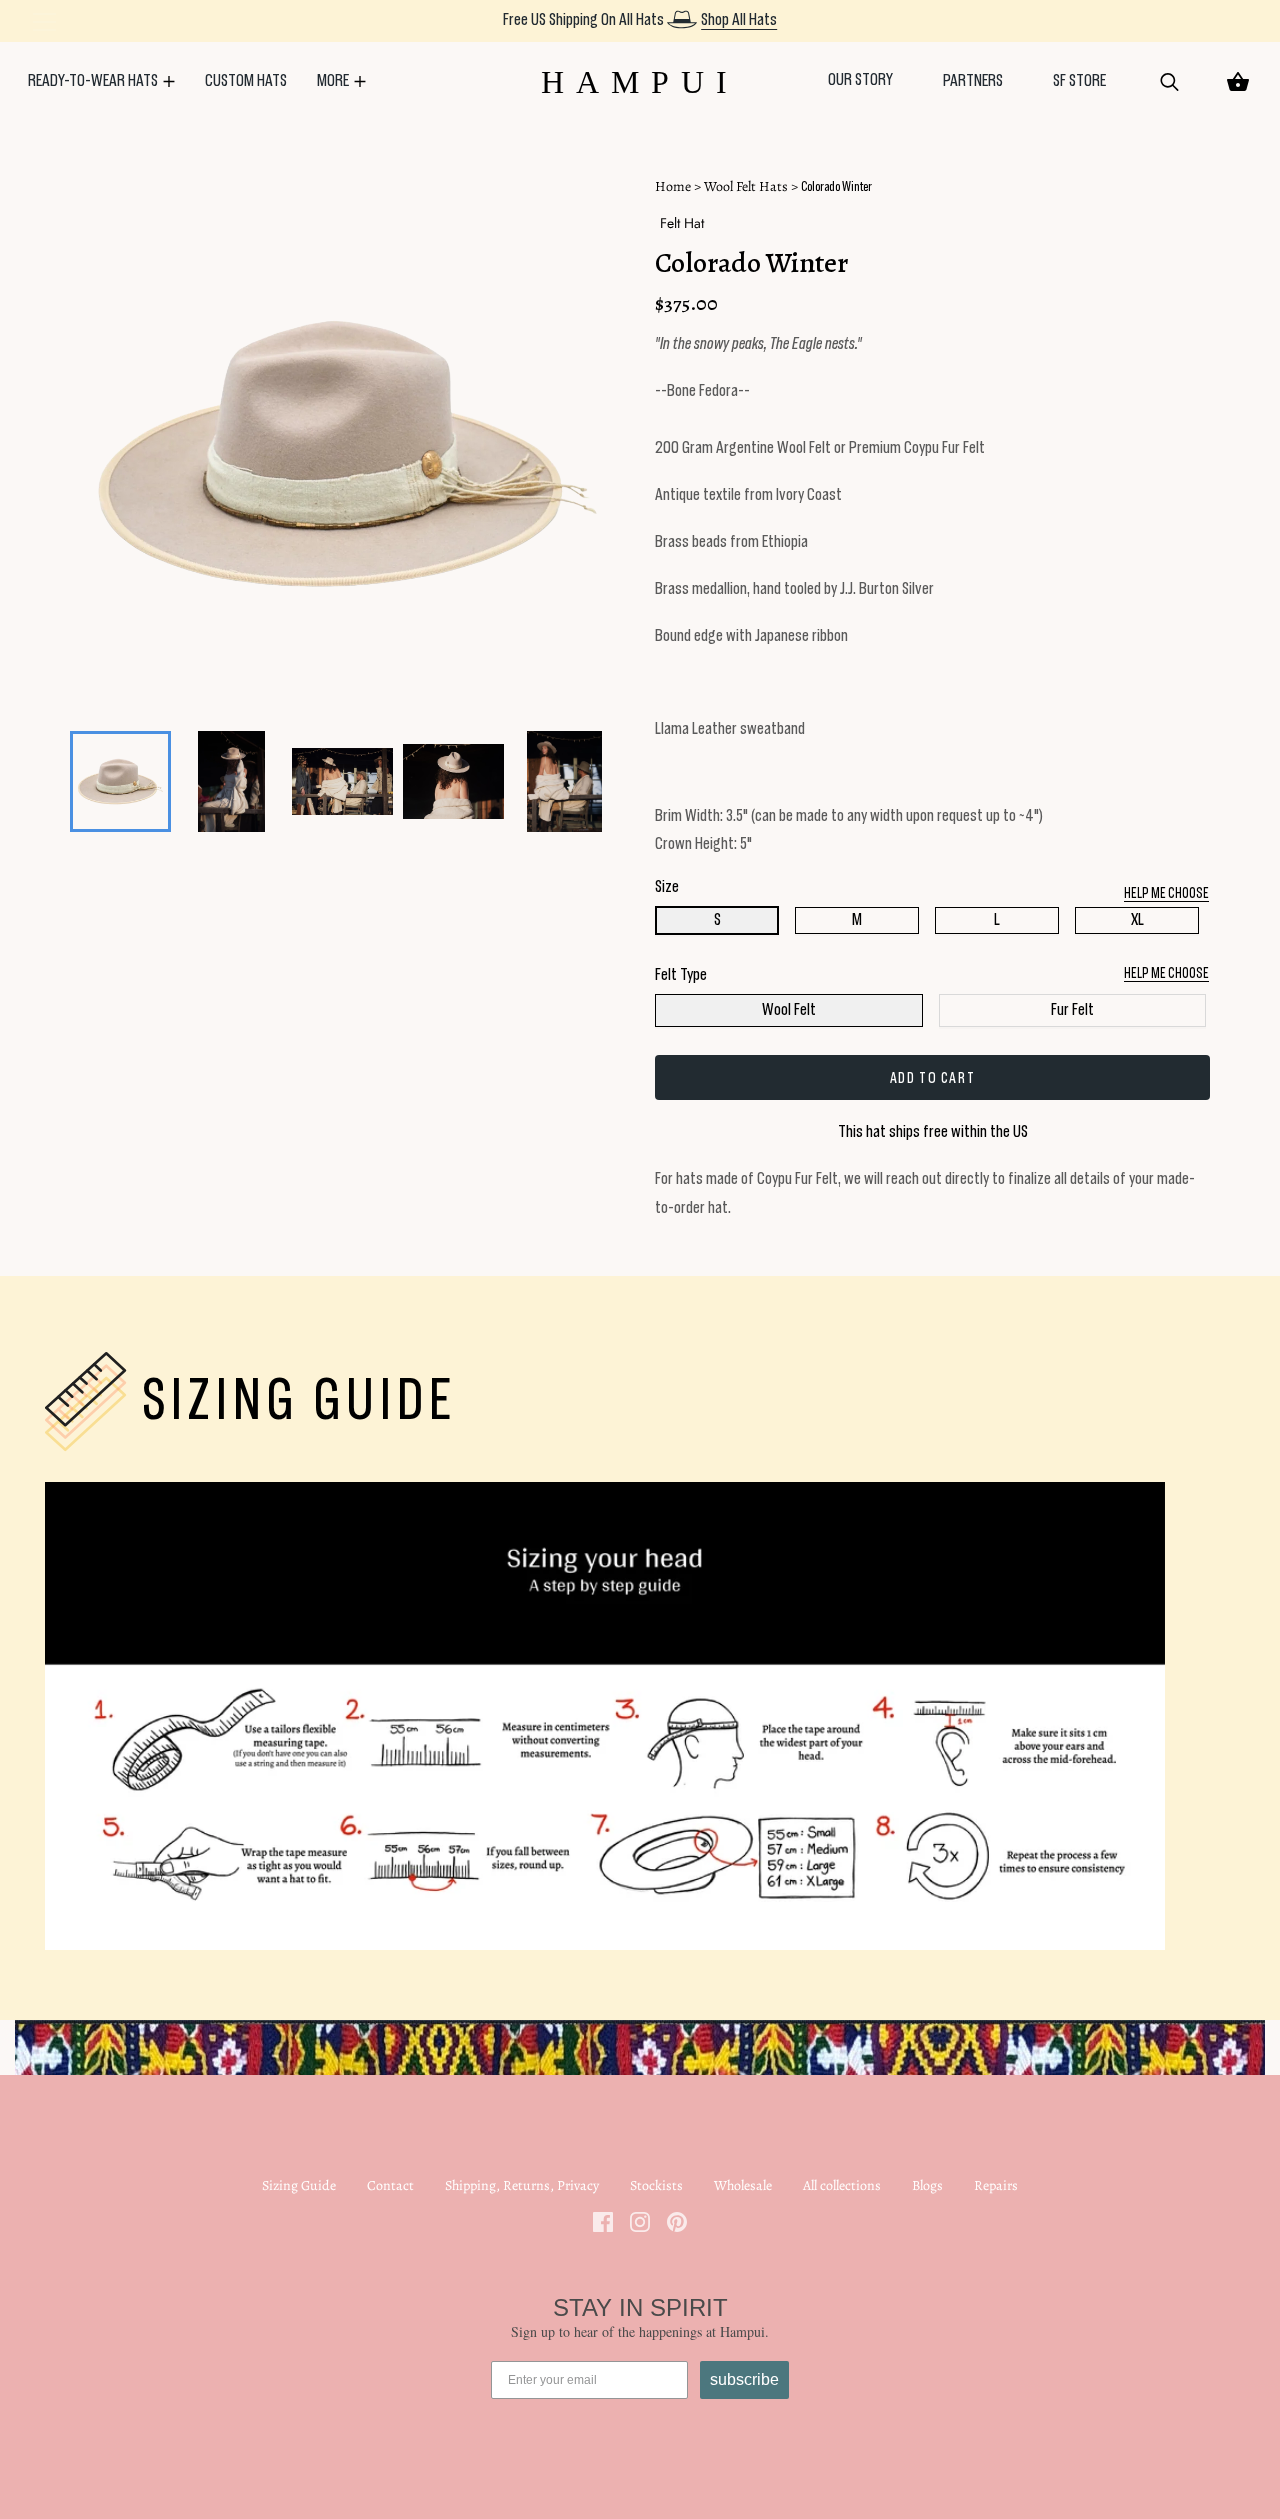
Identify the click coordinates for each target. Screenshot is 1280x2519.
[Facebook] (603, 2220)
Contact (390, 2185)
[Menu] (45, 26)
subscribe (744, 2379)
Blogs (927, 2185)
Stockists (656, 2185)
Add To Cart (933, 1078)
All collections (842, 2185)
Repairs (996, 2185)
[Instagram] (640, 2220)
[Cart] (1238, 82)
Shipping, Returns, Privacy (522, 2185)
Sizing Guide (299, 2185)
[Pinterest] (677, 2220)
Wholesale (743, 2185)
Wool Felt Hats (746, 186)
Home (673, 186)
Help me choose (1166, 973)
